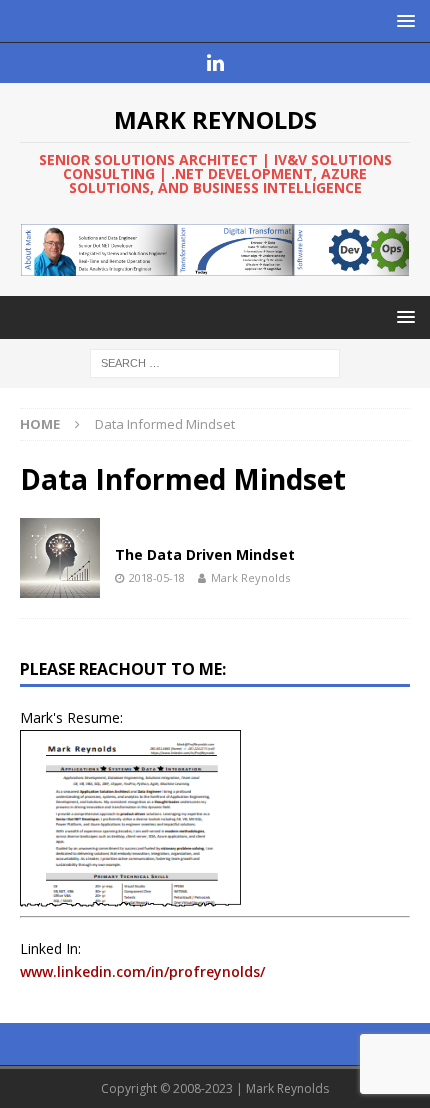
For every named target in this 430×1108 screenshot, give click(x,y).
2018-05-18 (157, 577)
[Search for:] (215, 362)
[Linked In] (215, 63)
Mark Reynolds (250, 577)
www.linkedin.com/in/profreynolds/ (142, 971)
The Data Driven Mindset (205, 554)
